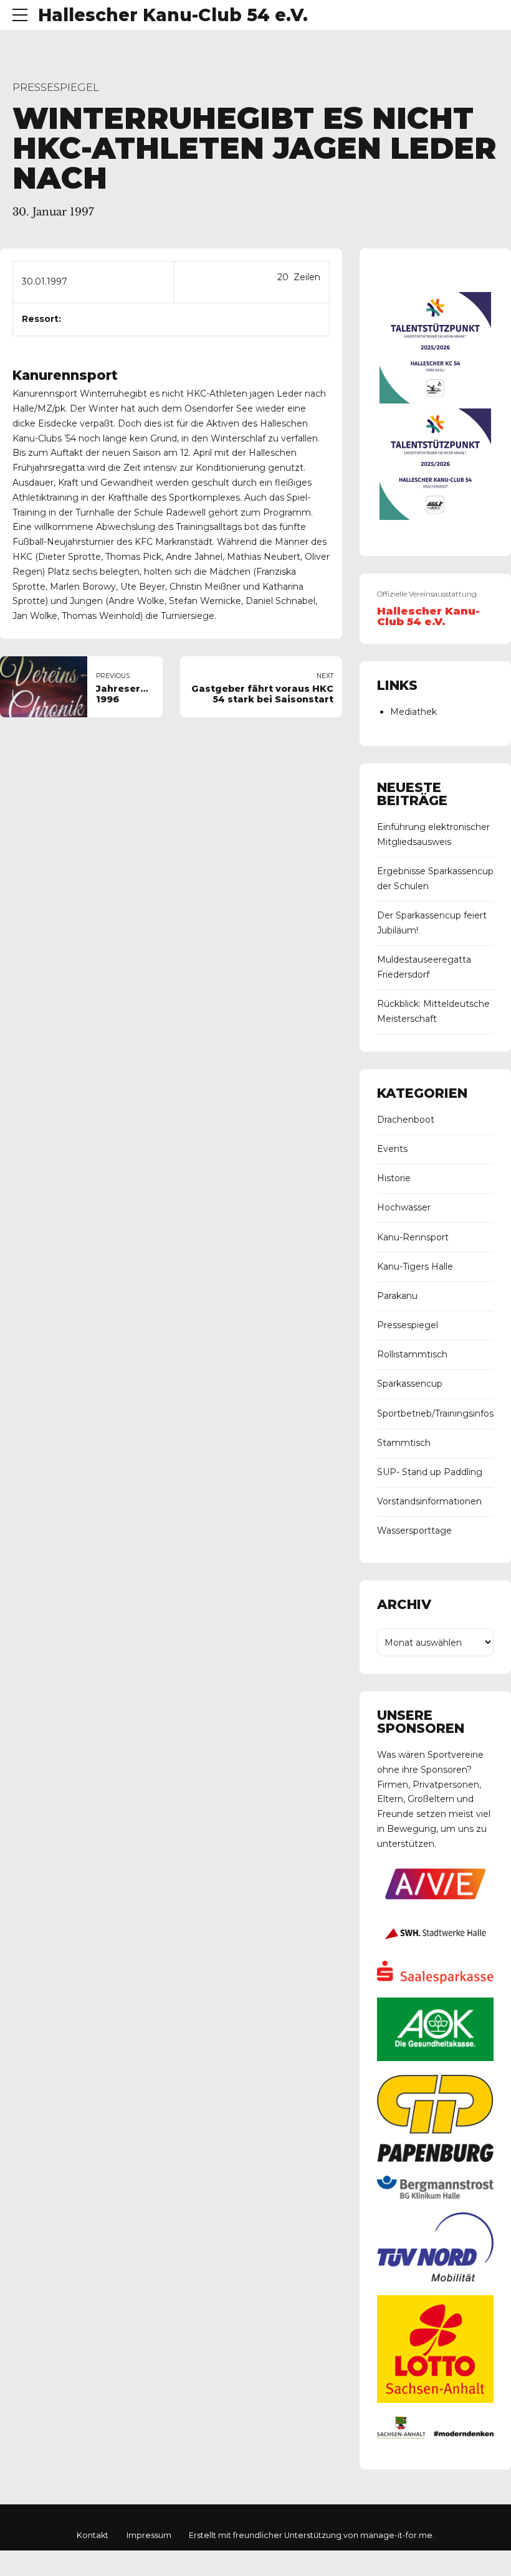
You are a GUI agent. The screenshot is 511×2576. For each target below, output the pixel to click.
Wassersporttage (414, 1531)
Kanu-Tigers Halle (415, 1267)
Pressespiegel (56, 87)
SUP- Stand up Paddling (430, 1472)
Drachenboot (406, 1120)
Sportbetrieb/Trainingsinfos (435, 1413)
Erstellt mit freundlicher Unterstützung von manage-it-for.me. (312, 2535)
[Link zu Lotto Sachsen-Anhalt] (435, 2400)
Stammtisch (404, 1443)
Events (392, 1149)
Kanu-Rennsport (413, 1237)
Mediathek (413, 712)
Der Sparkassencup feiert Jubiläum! (432, 923)
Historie (394, 1178)
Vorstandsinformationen (429, 1501)
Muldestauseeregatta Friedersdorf (424, 967)
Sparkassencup (410, 1384)
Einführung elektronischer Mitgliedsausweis (433, 834)
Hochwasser (404, 1207)
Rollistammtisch (412, 1354)
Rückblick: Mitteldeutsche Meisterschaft (433, 1011)
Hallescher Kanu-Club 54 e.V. (173, 15)
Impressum (149, 2535)
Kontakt (93, 2535)
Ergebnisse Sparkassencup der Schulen (435, 879)
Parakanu (397, 1296)
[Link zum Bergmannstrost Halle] (435, 2196)
